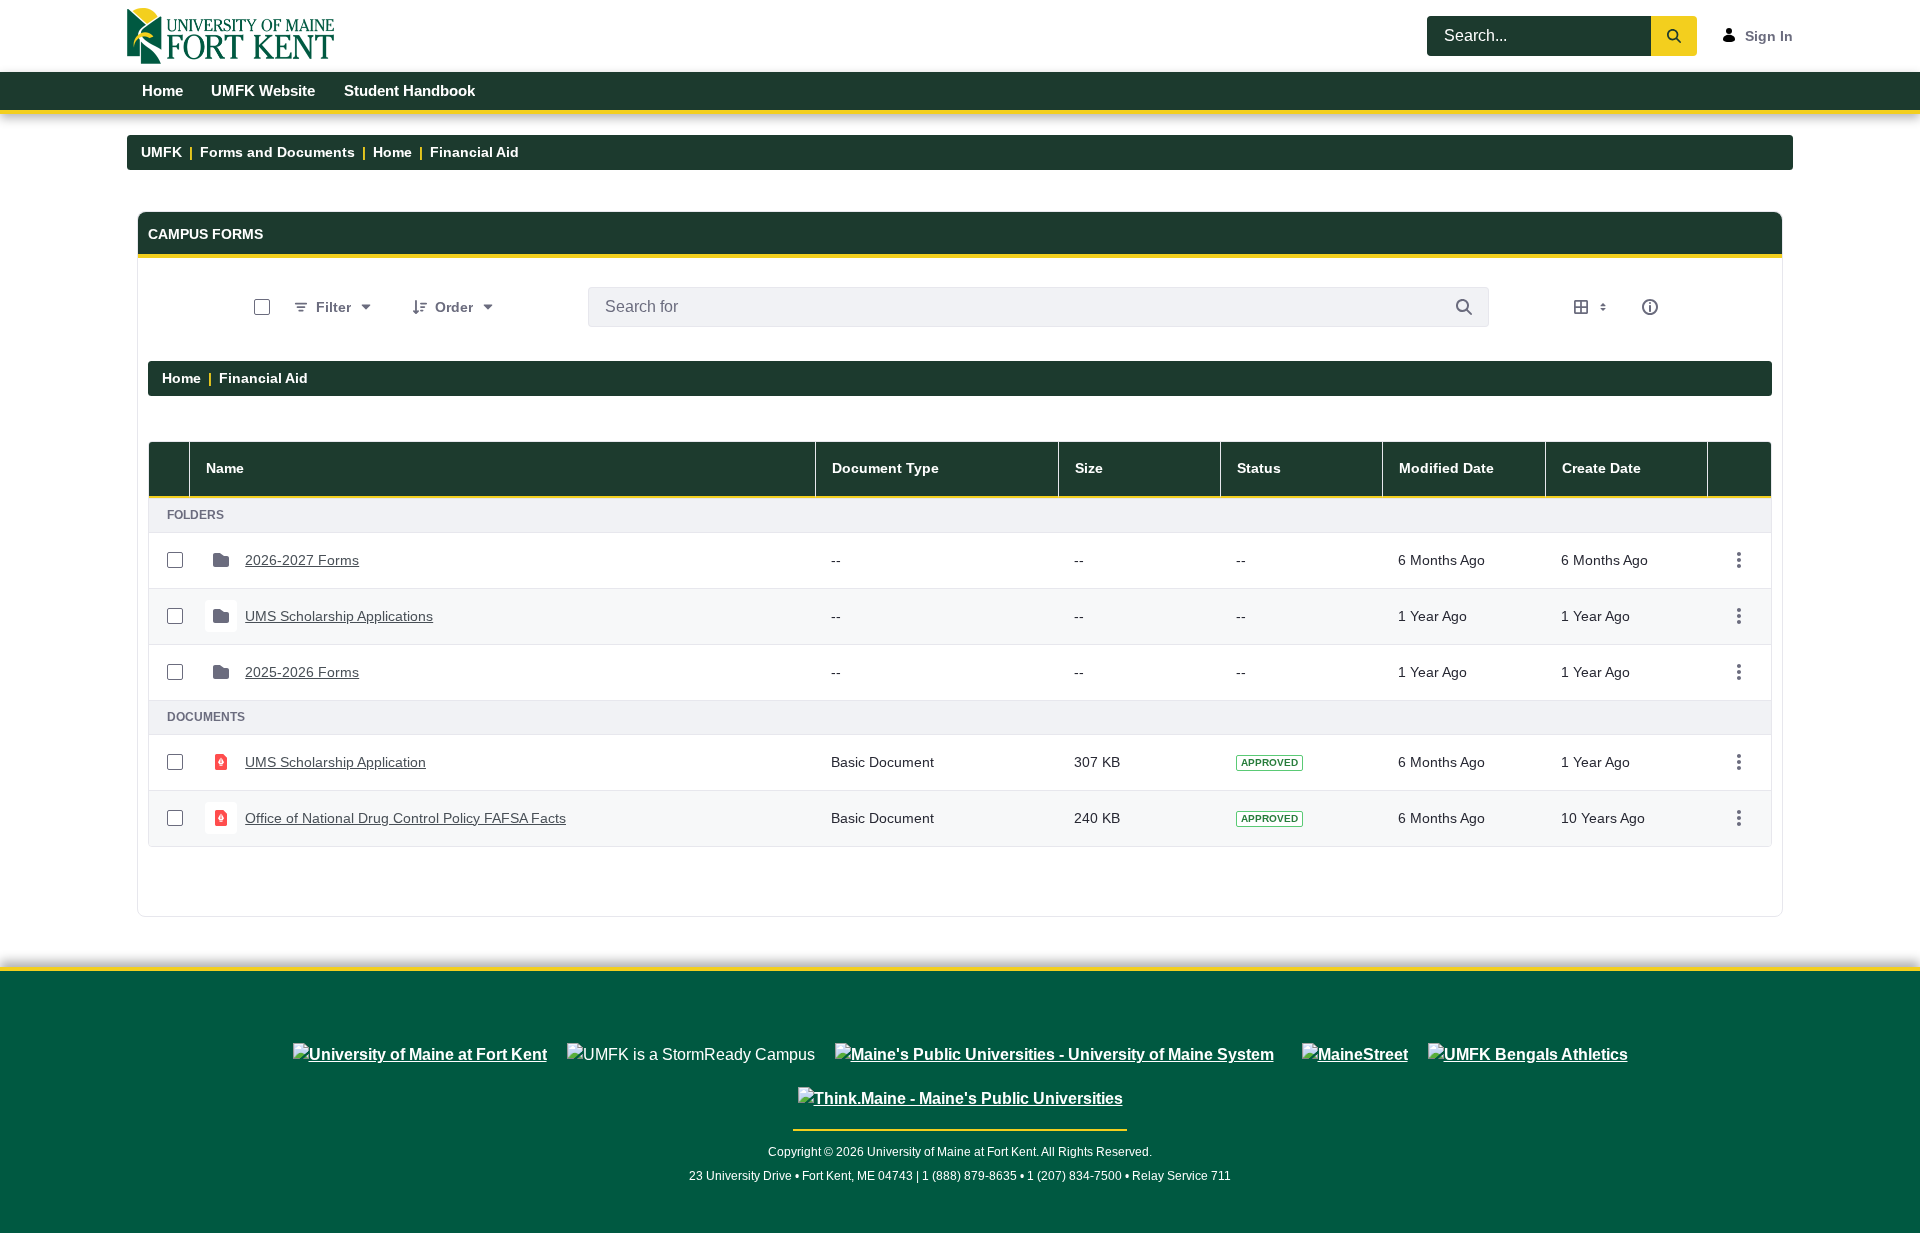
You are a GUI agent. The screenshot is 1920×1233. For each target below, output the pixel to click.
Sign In (1769, 36)
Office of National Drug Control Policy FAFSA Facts (405, 818)
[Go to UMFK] (238, 36)
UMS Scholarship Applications (339, 616)
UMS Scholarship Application (335, 762)
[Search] (1674, 36)
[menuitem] (162, 91)
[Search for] (1464, 307)
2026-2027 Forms (302, 560)
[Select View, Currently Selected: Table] (1592, 307)
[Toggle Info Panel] (1650, 307)
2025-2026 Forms (302, 672)
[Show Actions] (1739, 560)
